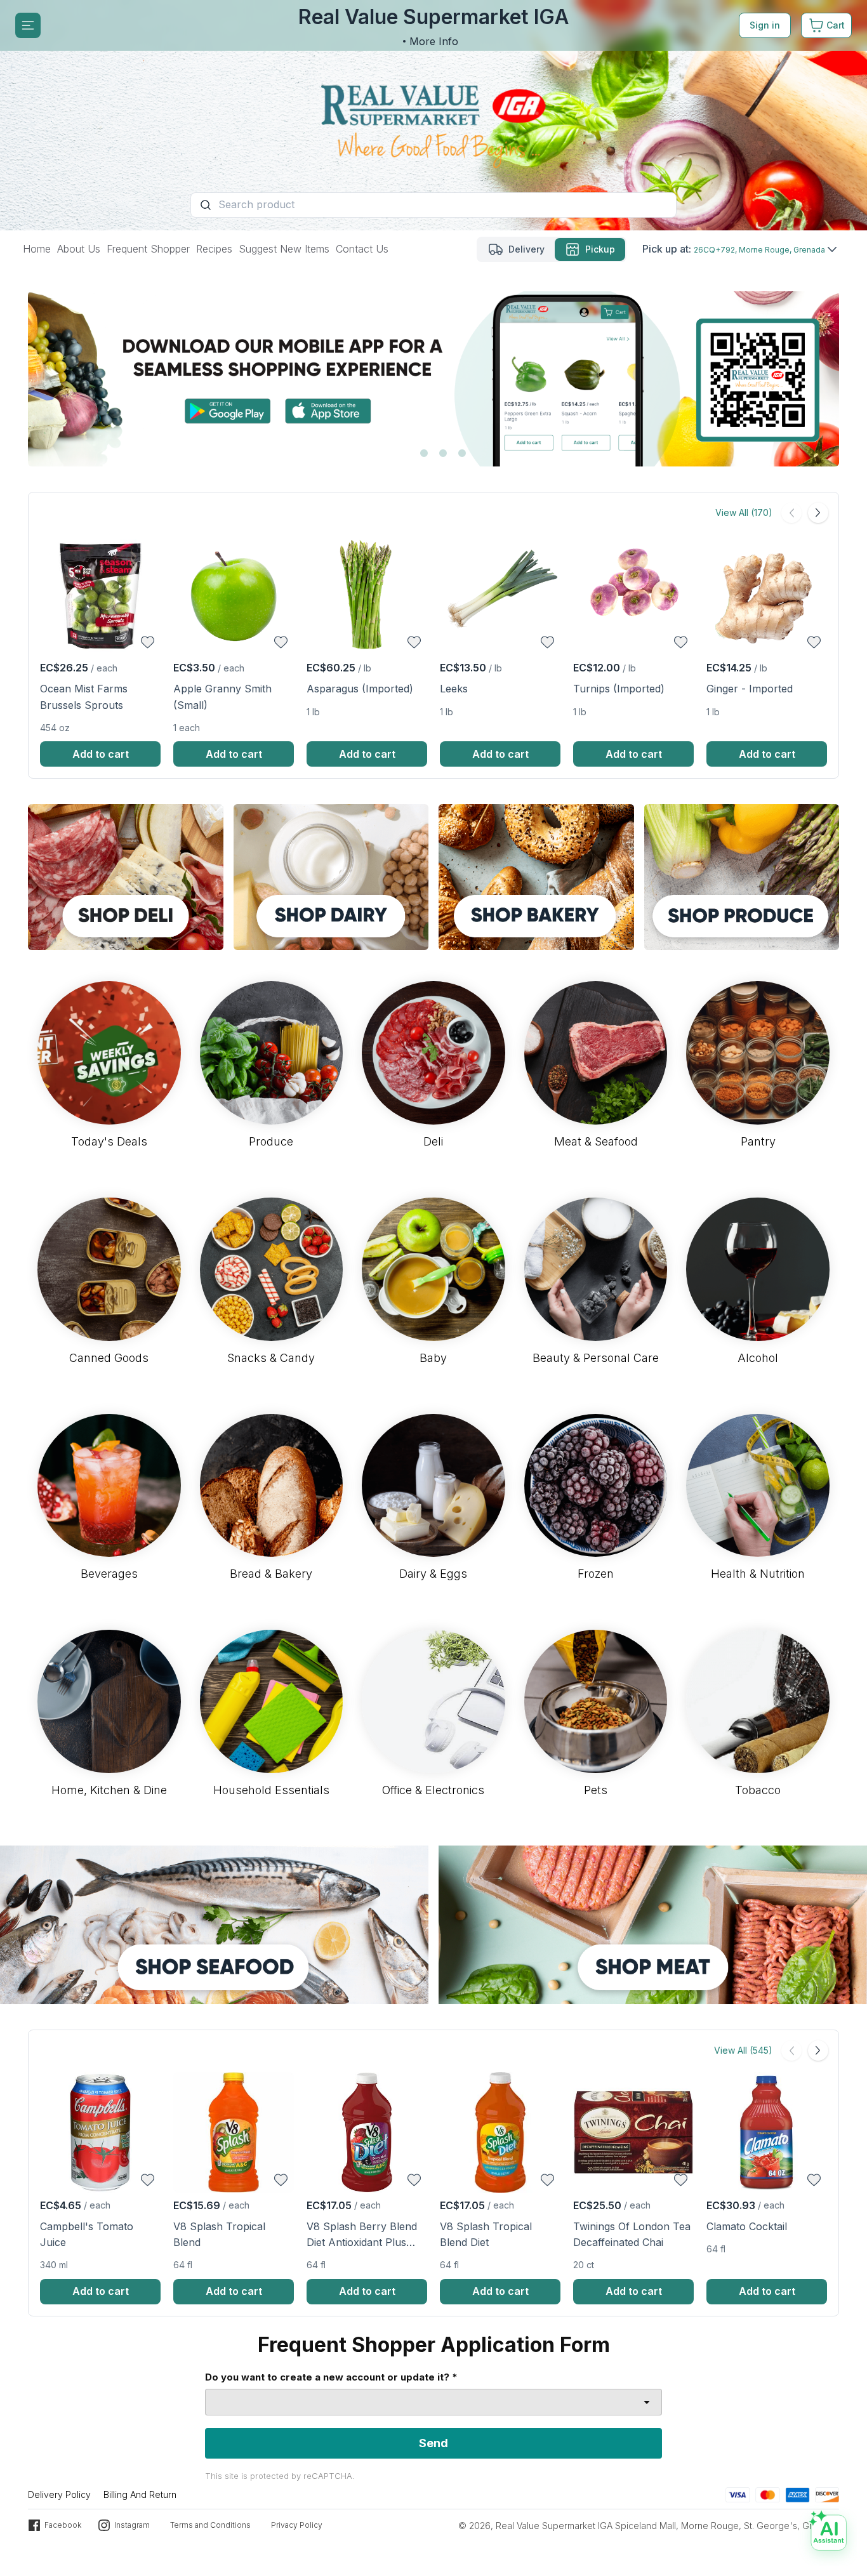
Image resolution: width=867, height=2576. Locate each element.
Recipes (214, 249)
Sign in (765, 25)
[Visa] (738, 2494)
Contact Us (362, 249)
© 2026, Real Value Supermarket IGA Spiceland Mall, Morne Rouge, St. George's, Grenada (649, 2526)
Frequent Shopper (148, 249)
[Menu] (28, 25)
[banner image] (433, 115)
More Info (434, 41)
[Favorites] (148, 642)
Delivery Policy (59, 2494)
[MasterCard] (768, 2494)
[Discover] (827, 2494)
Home (37, 249)
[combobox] (433, 2402)
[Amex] (798, 2494)
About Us (79, 249)
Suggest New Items (284, 249)
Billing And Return (140, 2494)
